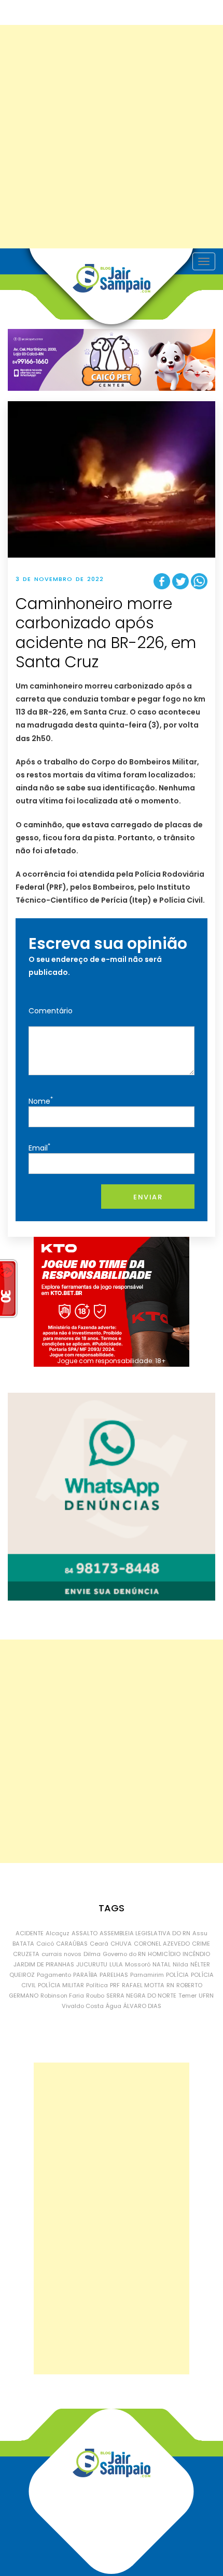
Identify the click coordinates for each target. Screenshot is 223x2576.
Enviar (148, 1197)
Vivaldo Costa (83, 2006)
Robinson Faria (62, 1996)
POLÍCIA (177, 1975)
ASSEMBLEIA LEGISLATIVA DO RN (145, 1933)
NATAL (162, 1964)
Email (39, 1147)
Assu (200, 1933)
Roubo (95, 1996)
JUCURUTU (92, 1964)
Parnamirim (147, 1975)
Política (97, 1985)
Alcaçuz (58, 1933)
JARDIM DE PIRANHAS (44, 1964)
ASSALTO (85, 1933)
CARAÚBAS (72, 1944)
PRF (115, 1985)
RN (170, 1985)
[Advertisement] (112, 137)
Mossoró (138, 1964)
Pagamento (54, 1975)
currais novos (61, 1954)
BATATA (23, 1944)
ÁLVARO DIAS (142, 2006)
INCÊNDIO (196, 1954)
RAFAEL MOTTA (143, 1985)
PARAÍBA (85, 1975)
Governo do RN (124, 1954)
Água (114, 2006)
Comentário (51, 1011)
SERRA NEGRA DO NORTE (141, 1996)
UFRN (206, 1996)
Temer (187, 1996)
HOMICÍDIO (164, 1954)
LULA (116, 1964)
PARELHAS (114, 1975)
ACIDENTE (30, 1933)
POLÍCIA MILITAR (61, 1985)
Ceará (99, 1944)
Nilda (180, 1964)
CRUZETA (26, 1954)
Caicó (45, 1944)
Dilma (92, 1954)
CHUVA (121, 1944)
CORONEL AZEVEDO (162, 1944)
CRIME (201, 1944)
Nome (41, 1100)
